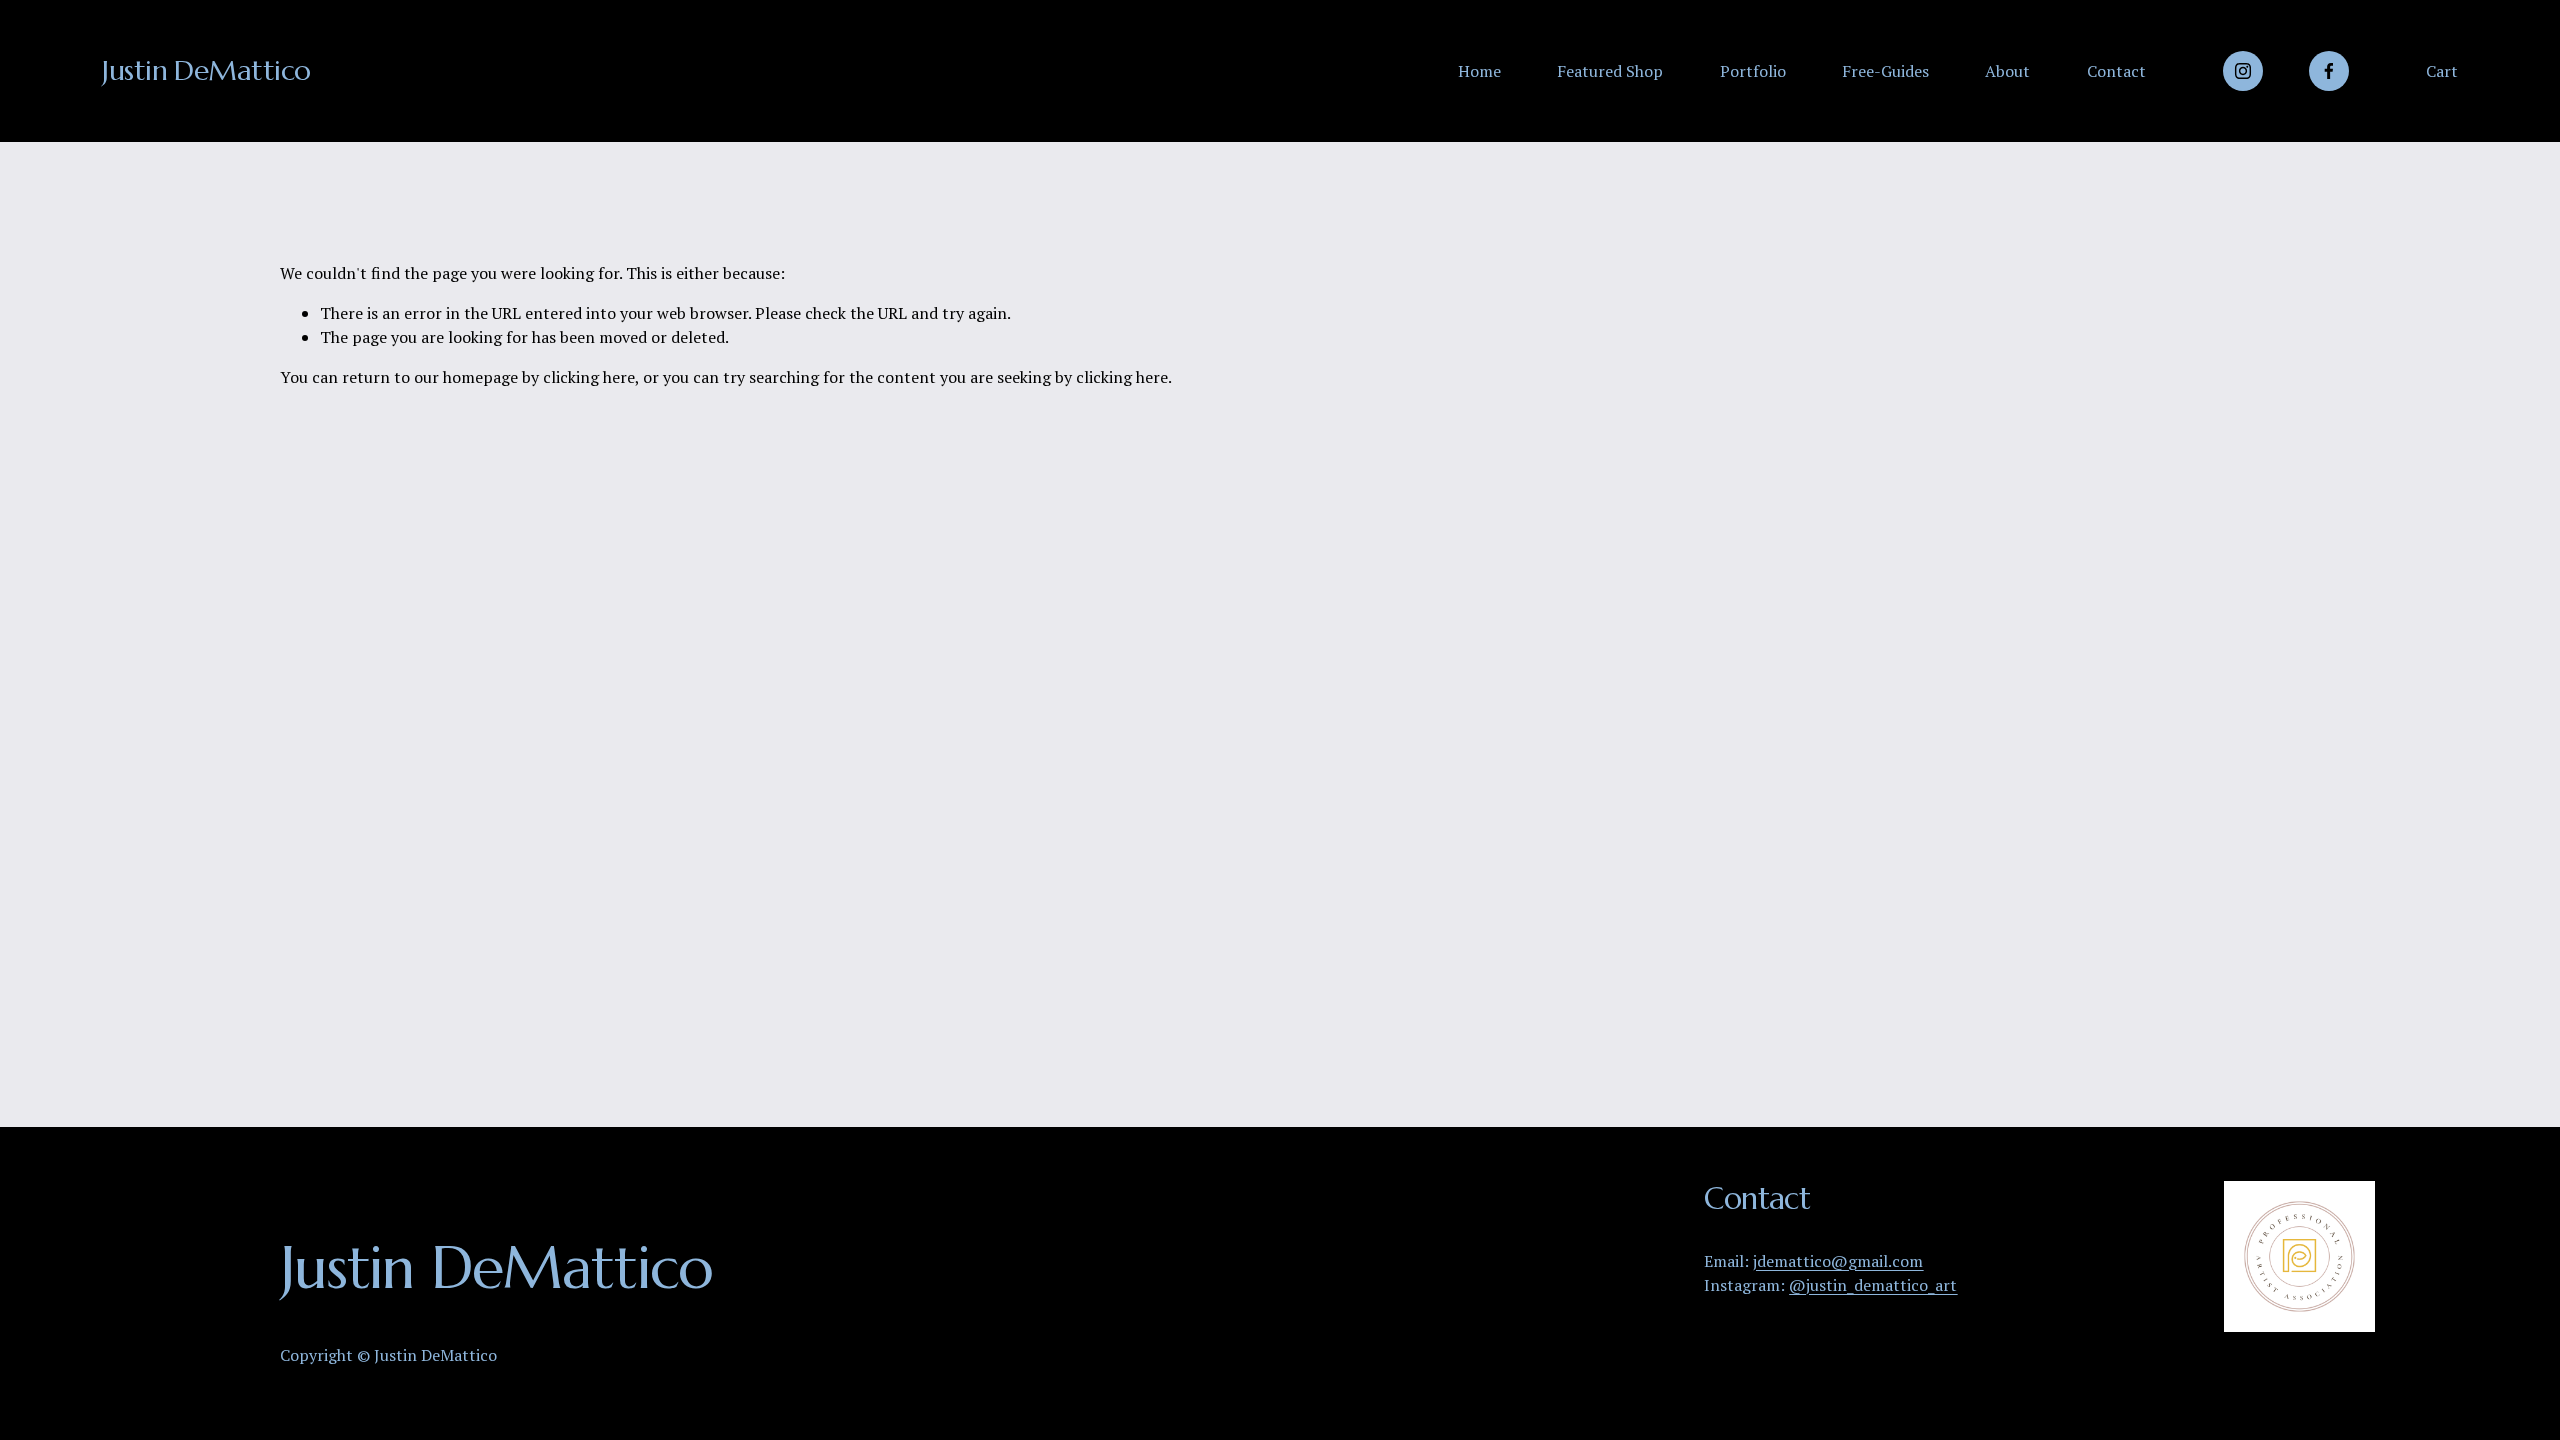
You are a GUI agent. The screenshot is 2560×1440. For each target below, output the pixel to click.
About (2007, 71)
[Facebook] (2329, 71)
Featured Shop (1610, 71)
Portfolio (1753, 71)
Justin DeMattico (206, 70)
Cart (2442, 71)
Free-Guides (1885, 71)
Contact (2116, 71)
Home (1479, 71)
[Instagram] (2243, 71)
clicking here (589, 377)
